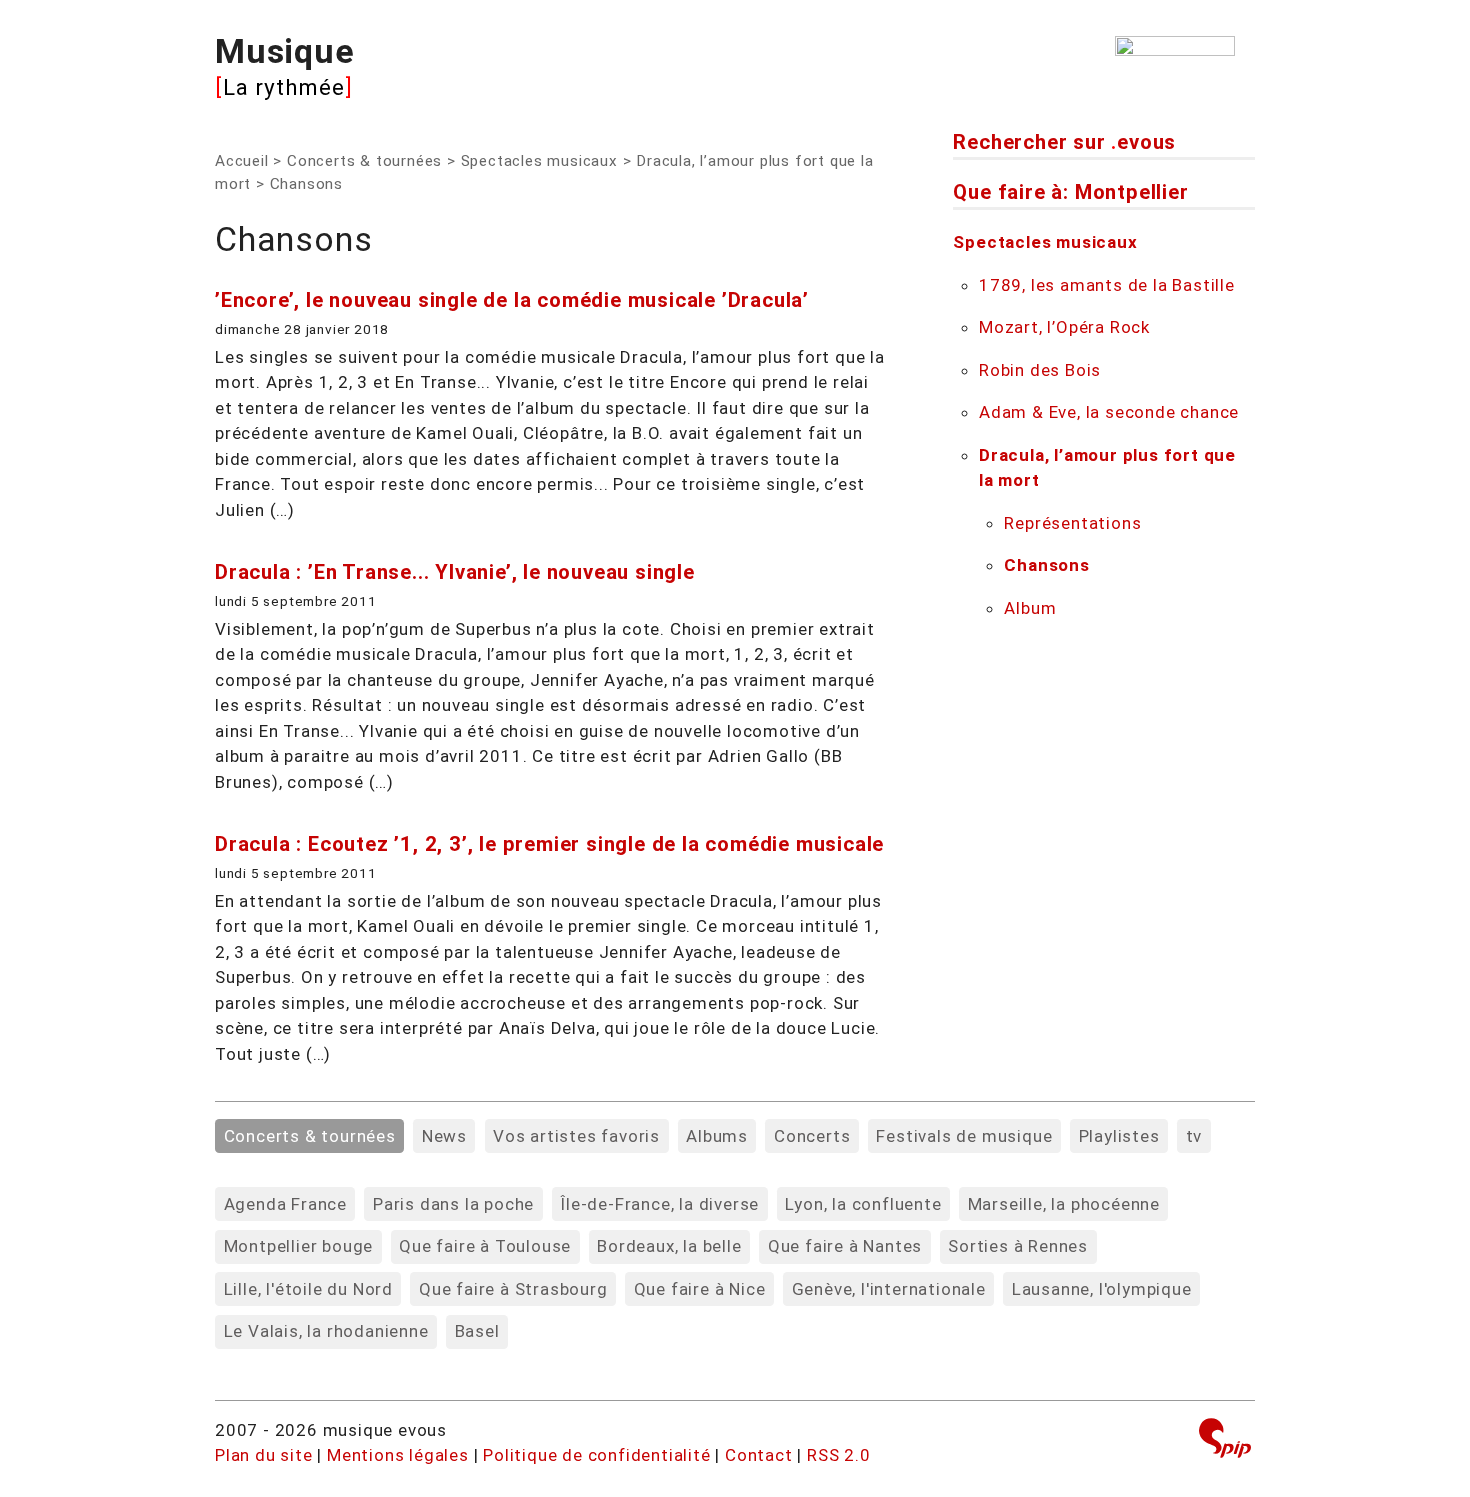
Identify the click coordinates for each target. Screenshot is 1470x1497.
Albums (717, 1136)
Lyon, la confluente (863, 1204)
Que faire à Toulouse (485, 1246)
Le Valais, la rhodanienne (326, 1331)
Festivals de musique (964, 1136)
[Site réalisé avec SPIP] (1225, 1440)
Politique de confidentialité (596, 1455)
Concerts (812, 1136)
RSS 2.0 (839, 1455)
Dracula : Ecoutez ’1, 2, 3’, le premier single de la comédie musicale (549, 844)
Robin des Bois (1040, 370)
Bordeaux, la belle (669, 1246)
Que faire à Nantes (845, 1246)
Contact (759, 1455)
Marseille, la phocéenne (1064, 1204)
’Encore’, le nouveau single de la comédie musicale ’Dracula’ (512, 300)
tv (1194, 1136)
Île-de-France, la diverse (659, 1204)
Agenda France (285, 1204)
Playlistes (1119, 1136)
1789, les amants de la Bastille (1107, 285)
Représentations (1072, 523)
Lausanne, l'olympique (1102, 1289)
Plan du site (264, 1455)
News (444, 1136)
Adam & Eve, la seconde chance (1109, 412)
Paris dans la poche (453, 1204)
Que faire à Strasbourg (513, 1289)
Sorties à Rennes (1018, 1246)
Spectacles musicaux (539, 161)
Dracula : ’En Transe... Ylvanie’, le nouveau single (455, 572)
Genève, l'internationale (889, 1289)
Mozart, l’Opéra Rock (1064, 327)
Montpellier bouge (299, 1246)
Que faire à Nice (700, 1289)
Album (1030, 608)
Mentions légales (398, 1455)
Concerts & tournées (364, 161)
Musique (285, 51)
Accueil (242, 161)
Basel (477, 1331)
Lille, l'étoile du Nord (308, 1289)
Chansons (1046, 565)
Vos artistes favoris (576, 1136)
